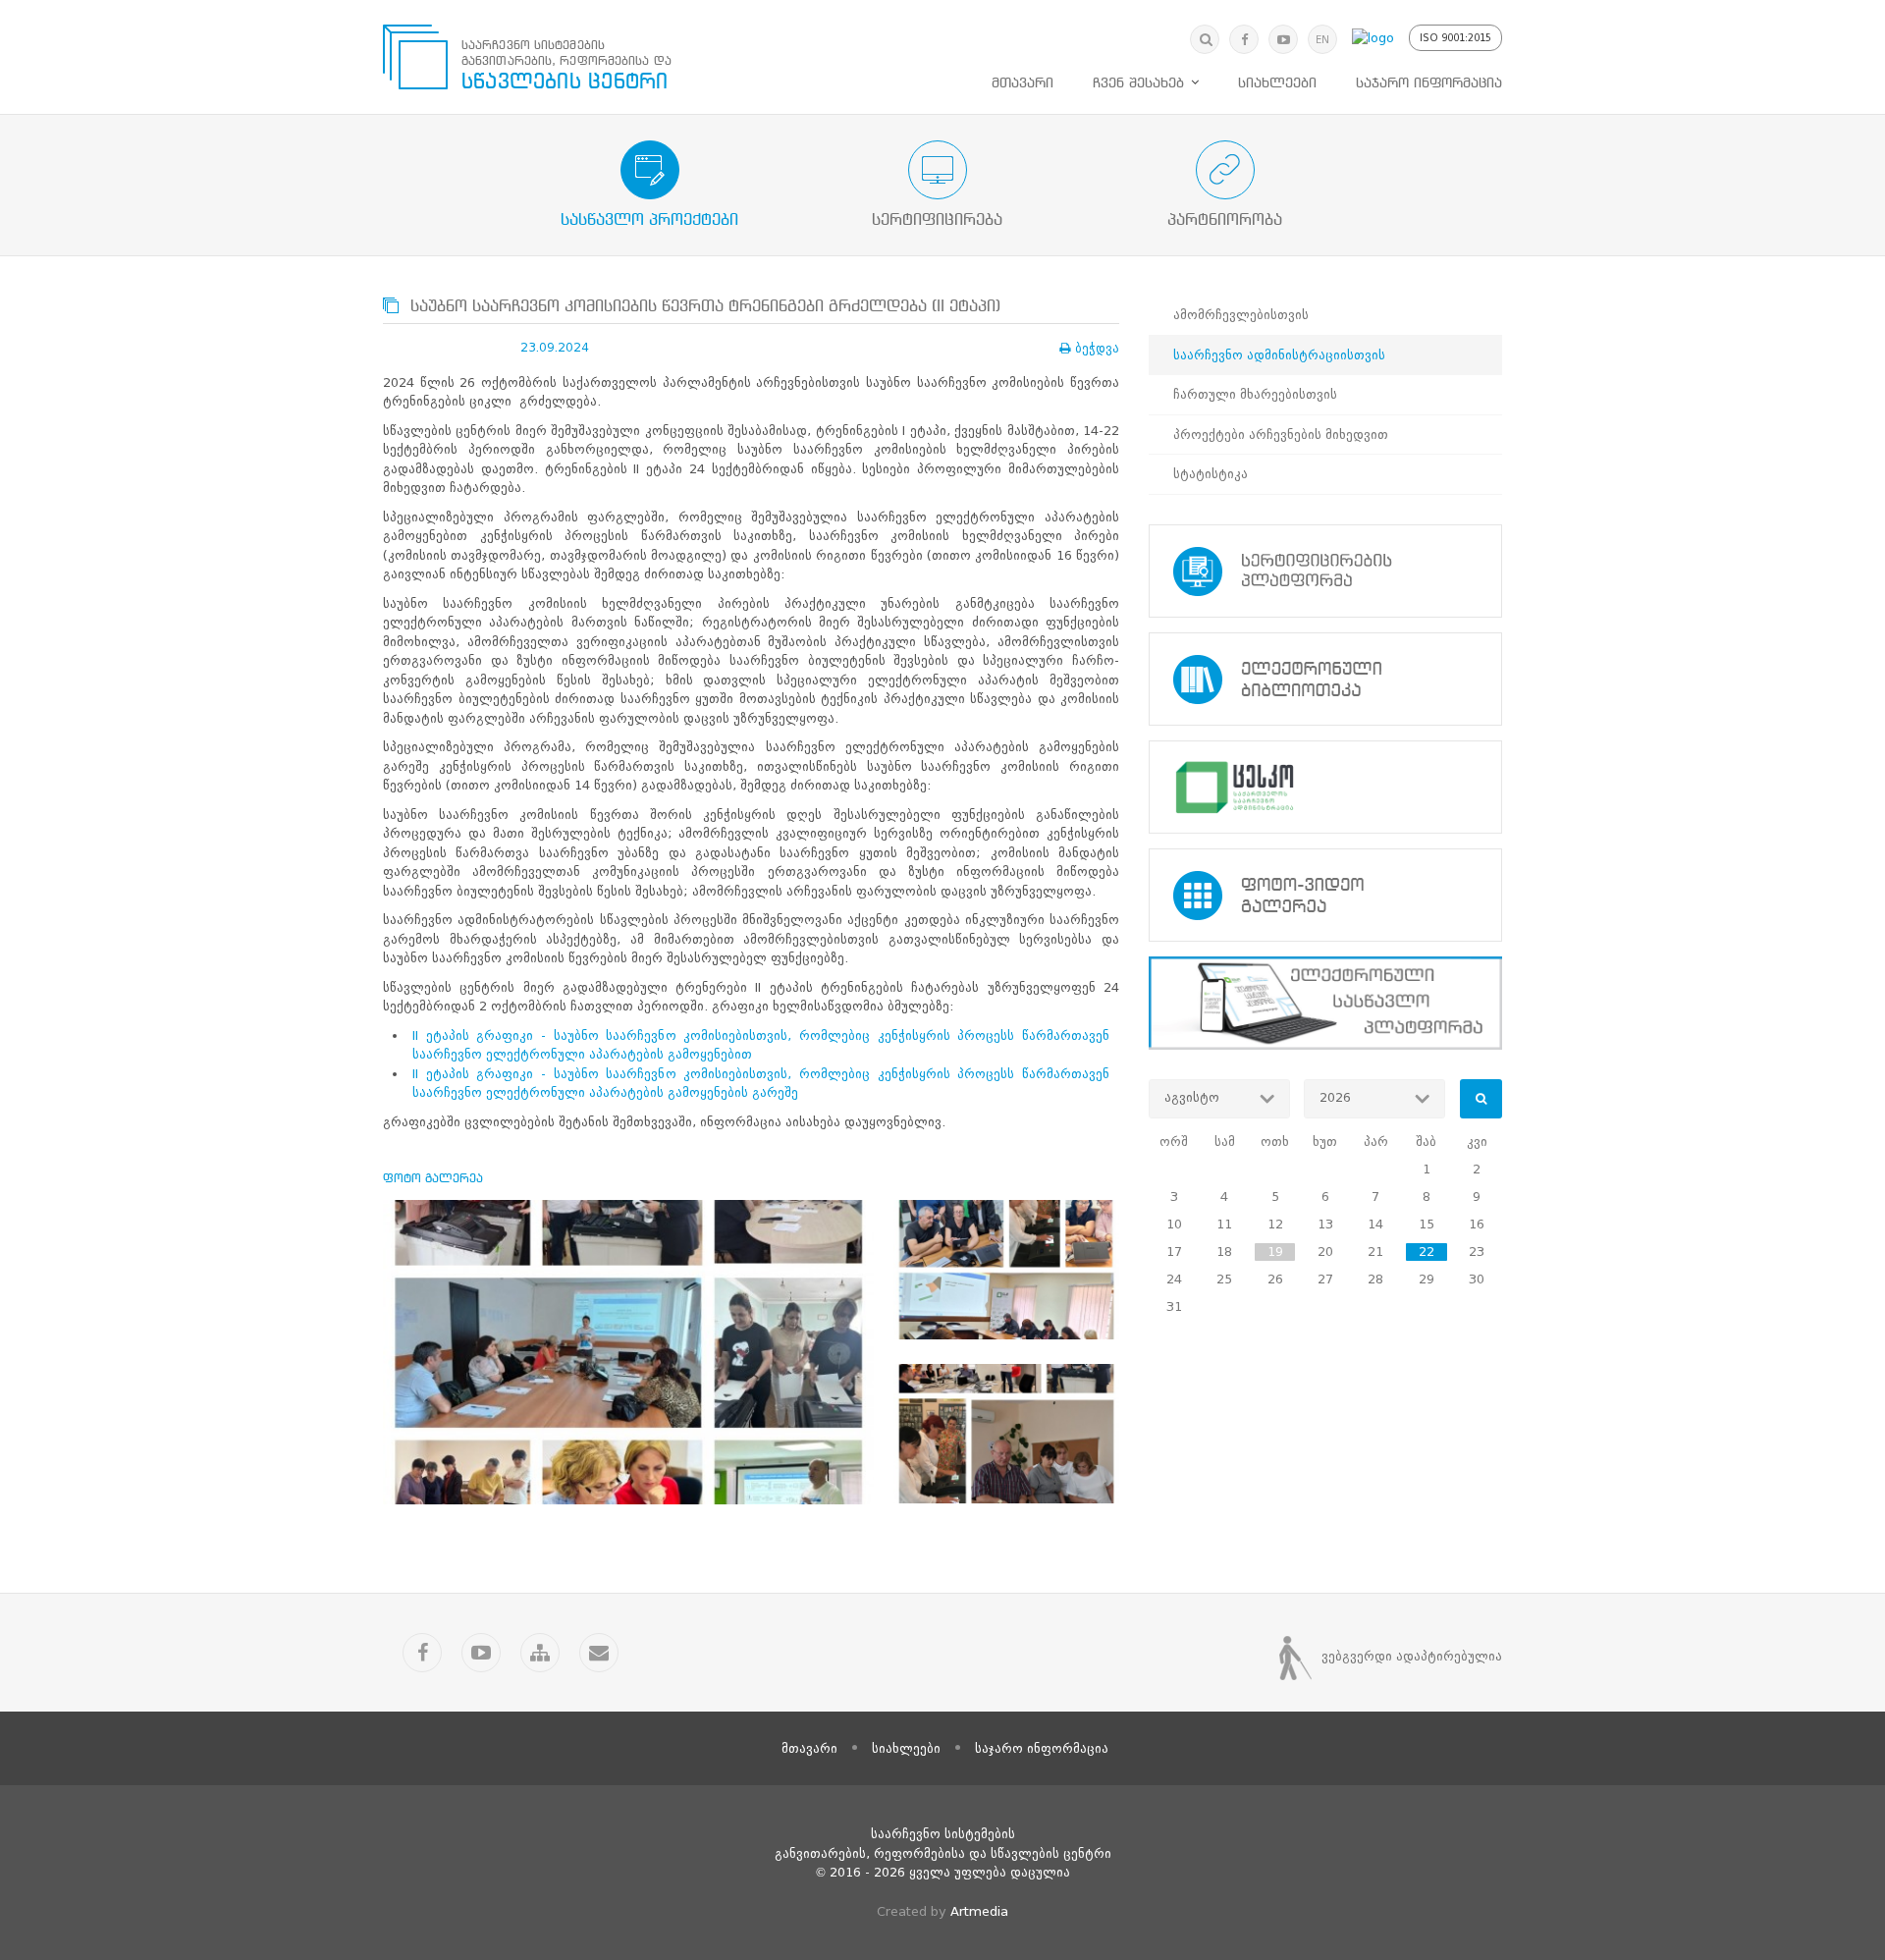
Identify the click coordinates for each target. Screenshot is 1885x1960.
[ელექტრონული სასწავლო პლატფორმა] (1325, 1003)
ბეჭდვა (1097, 348)
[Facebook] (1244, 39)
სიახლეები (1277, 83)
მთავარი (1023, 83)
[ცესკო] (1325, 787)
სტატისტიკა (1211, 474)
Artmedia (979, 1911)
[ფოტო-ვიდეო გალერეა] (1325, 895)
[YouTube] (1283, 39)
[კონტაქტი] (599, 1653)
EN (1322, 40)
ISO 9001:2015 (1455, 38)
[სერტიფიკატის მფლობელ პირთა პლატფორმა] (1325, 571)
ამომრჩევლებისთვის (1241, 315)
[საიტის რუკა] (540, 1653)
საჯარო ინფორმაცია (1429, 83)
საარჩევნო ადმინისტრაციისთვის (1279, 355)
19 (1275, 1252)
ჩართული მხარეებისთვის (1255, 394)
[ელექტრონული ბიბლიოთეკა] (1325, 679)
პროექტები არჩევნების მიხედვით (1281, 435)
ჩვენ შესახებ (1138, 83)
